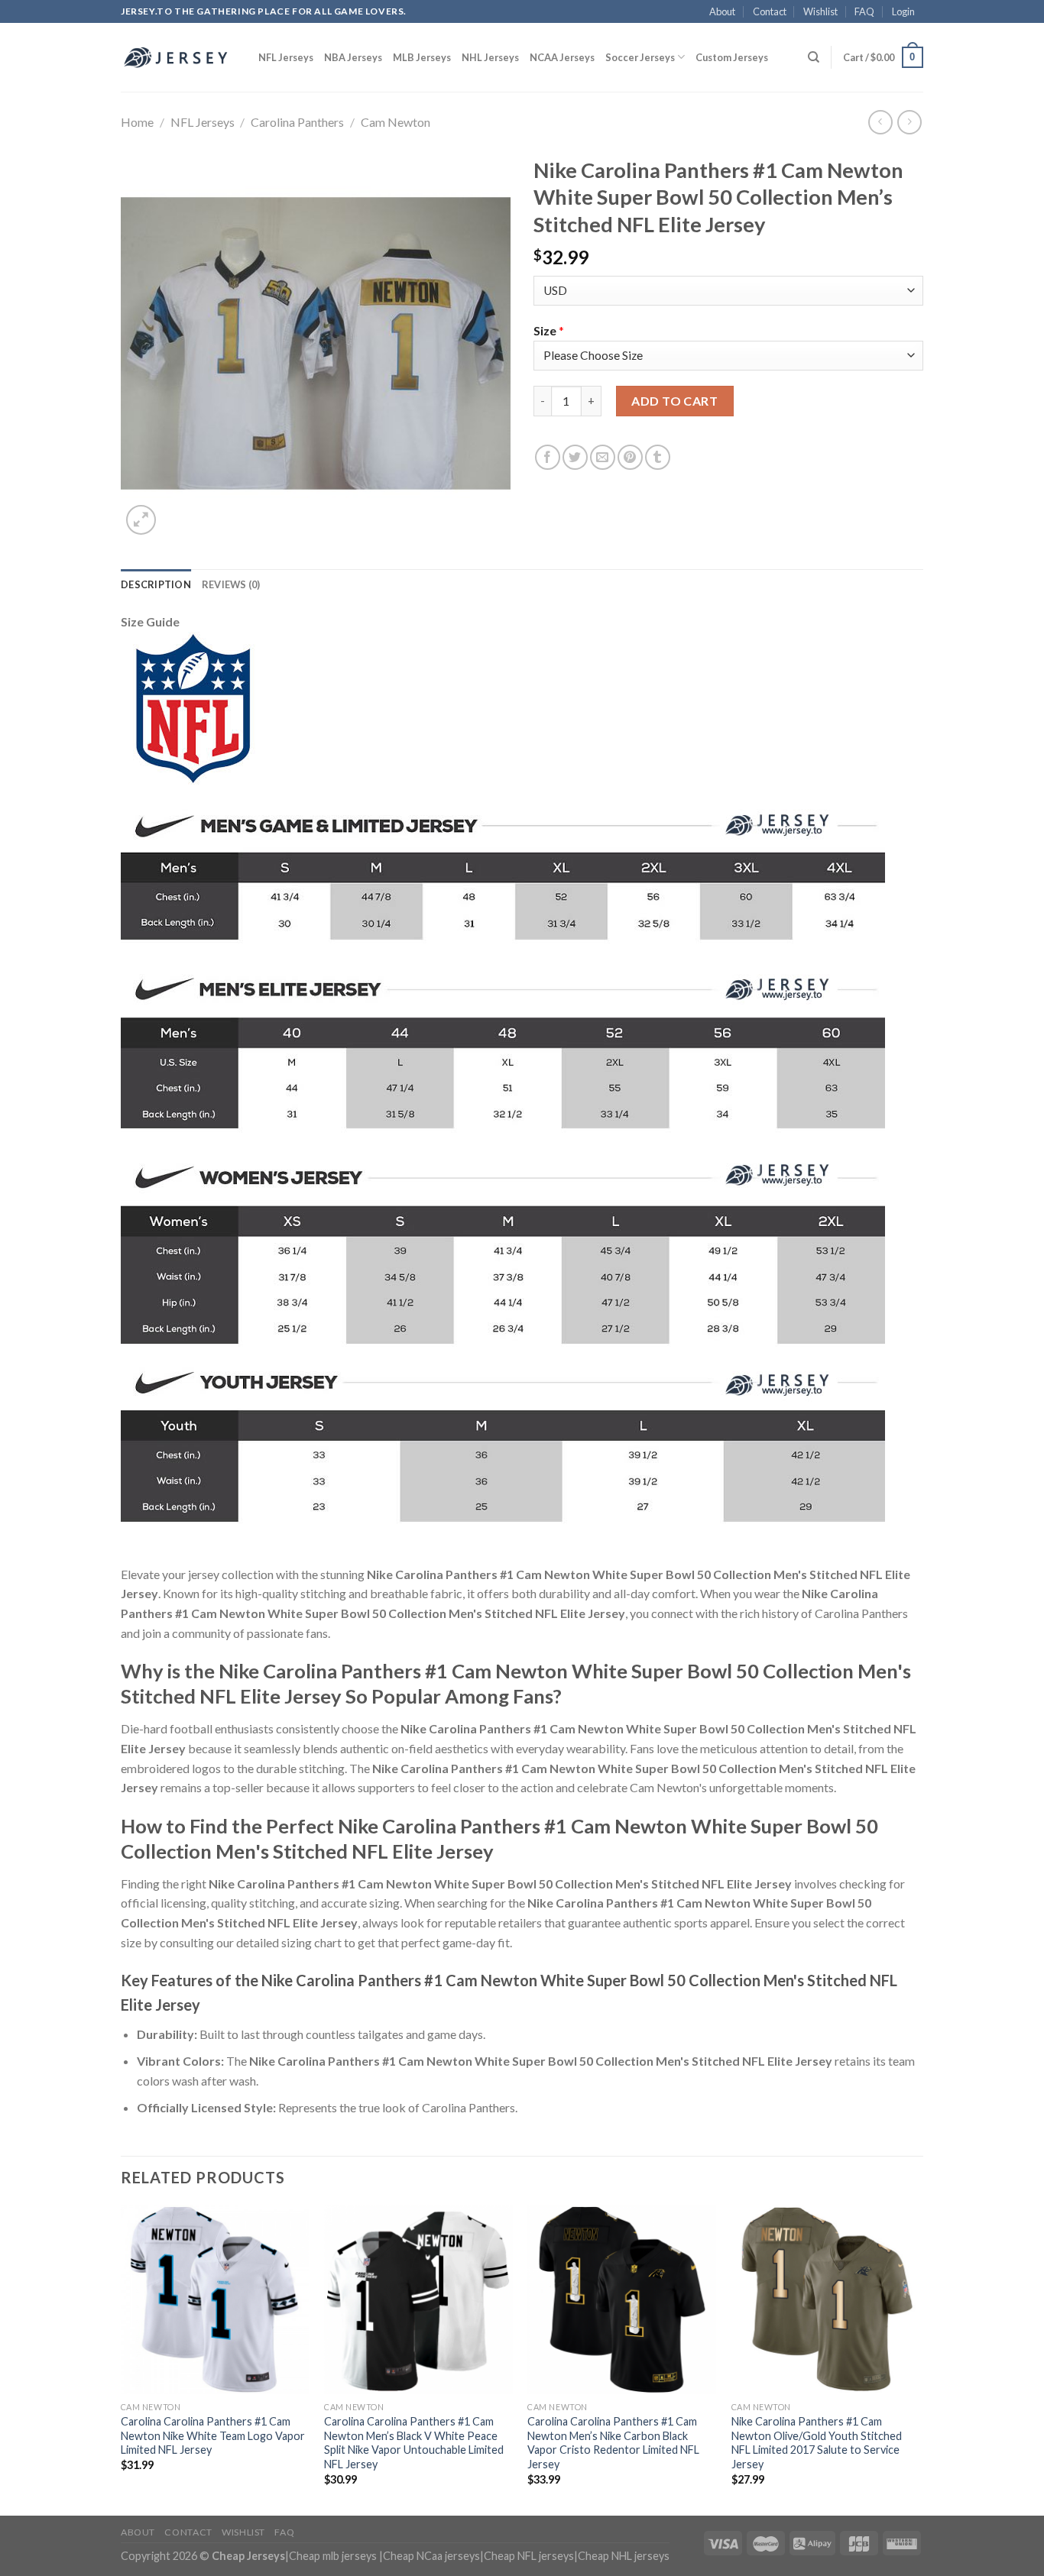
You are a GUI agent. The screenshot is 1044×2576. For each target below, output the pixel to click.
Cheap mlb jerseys (333, 2556)
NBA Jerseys (353, 57)
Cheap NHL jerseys (624, 2556)
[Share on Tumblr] (658, 457)
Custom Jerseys (732, 57)
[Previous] (122, 2359)
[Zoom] (141, 520)
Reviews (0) (231, 584)
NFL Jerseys (286, 57)
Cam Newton (396, 122)
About (722, 11)
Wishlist (820, 11)
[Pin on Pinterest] (630, 457)
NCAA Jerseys (562, 57)
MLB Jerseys (422, 57)
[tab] (156, 584)
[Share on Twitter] (575, 457)
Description (156, 584)
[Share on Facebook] (548, 457)
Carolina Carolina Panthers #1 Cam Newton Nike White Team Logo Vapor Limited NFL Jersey (213, 2435)
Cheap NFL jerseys (529, 2556)
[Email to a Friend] (603, 457)
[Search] (814, 57)
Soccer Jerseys (640, 57)
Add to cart (674, 401)
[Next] (919, 2359)
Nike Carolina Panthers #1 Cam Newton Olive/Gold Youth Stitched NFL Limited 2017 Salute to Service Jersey (817, 2443)
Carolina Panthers (297, 122)
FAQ (864, 11)
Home (137, 122)
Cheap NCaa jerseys (431, 2556)
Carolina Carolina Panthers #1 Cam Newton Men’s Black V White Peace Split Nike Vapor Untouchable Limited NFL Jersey (414, 2443)
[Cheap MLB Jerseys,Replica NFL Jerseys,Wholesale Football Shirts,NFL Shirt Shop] (178, 57)
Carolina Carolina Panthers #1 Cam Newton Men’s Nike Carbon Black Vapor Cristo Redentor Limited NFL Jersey (613, 2443)
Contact (770, 11)
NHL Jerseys (490, 57)
